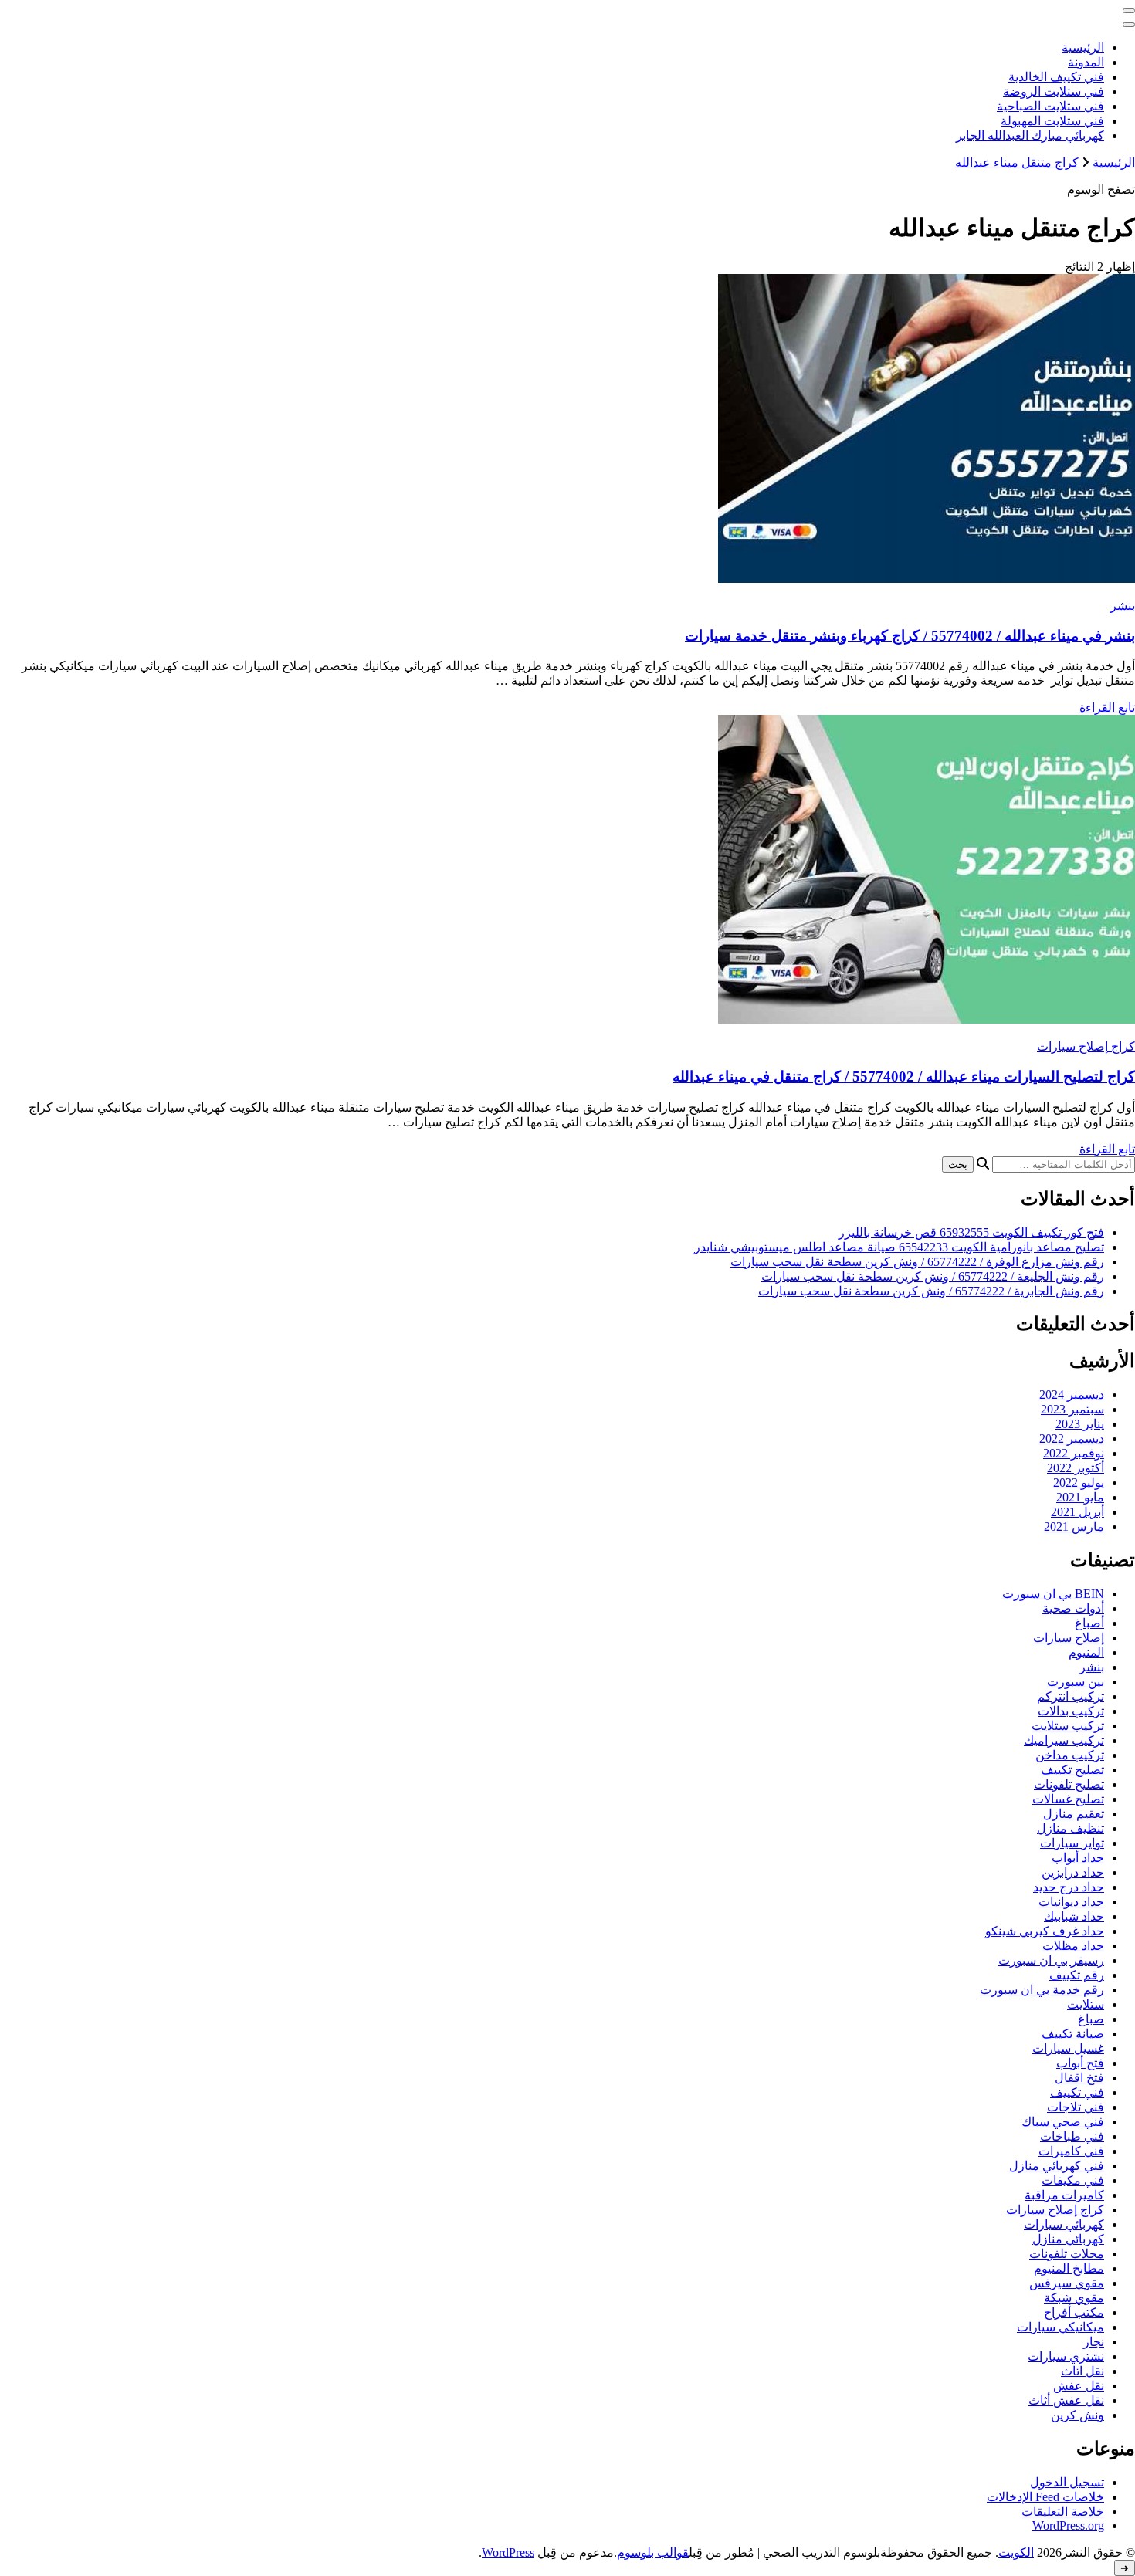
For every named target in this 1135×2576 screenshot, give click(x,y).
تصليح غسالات (1068, 1799)
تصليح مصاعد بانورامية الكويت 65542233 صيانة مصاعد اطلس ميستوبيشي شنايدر (899, 1247)
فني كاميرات (1071, 2151)
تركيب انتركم (1071, 1696)
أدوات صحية (1073, 1608)
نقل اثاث (1082, 2371)
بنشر (1123, 606)
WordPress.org (1068, 2525)
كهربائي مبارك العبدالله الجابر (1030, 135)
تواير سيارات (1072, 1843)
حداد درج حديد (1069, 1887)
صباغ (1091, 2019)
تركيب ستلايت (1068, 1726)
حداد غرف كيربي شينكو (1045, 1931)
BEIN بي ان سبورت (1053, 1594)
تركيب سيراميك (1064, 1740)
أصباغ (1089, 1623)
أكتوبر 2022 (1076, 1468)
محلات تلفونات (1067, 2254)
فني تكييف (1077, 2092)
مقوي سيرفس (1067, 2283)
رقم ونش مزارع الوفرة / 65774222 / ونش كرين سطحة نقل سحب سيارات (917, 1262)
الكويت (1016, 2552)
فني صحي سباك (1063, 2122)
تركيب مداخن (1070, 1755)
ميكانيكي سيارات (1060, 2327)
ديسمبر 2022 (1072, 1439)
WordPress (508, 2552)
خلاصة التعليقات (1063, 2512)
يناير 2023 (1080, 1424)
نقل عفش (1079, 2386)
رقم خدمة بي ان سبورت (1042, 1990)
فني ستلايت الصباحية (1050, 106)
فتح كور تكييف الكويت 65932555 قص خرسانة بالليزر (971, 1232)
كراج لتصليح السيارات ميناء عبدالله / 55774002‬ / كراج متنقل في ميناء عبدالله (904, 1076)
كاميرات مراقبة (1064, 2195)
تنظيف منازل (1071, 1828)
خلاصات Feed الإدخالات (1045, 2497)
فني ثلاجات (1076, 2107)
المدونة (1086, 62)
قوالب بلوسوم (653, 2552)
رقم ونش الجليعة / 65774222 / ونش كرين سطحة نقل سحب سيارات (933, 1276)
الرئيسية (1083, 47)
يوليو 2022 (1079, 1483)
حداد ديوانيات (1071, 1902)
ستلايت (1086, 2004)
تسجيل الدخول (1067, 2482)
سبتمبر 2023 (1072, 1409)
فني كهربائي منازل (1057, 2166)
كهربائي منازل (1068, 2239)
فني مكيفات (1073, 2180)
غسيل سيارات (1068, 2048)
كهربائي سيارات (1064, 2224)
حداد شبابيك (1074, 1916)
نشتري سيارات (1066, 2356)
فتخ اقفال (1079, 2078)
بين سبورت (1076, 1682)
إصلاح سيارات (1069, 1638)
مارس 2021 (1074, 1527)
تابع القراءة (1107, 707)
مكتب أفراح (1074, 2312)
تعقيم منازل (1074, 1814)
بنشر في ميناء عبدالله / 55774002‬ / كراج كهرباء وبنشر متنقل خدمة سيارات (910, 636)
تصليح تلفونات (1069, 1784)
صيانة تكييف (1073, 2034)
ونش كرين (1077, 2415)
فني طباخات (1072, 2136)
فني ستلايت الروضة (1054, 91)
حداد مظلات (1073, 1946)
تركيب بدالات (1071, 1711)
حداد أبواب (1078, 1858)
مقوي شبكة (1074, 2298)
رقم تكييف (1077, 1975)
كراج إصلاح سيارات (1086, 1046)
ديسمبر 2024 (1072, 1395)
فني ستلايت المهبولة (1052, 121)
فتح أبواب (1080, 2063)
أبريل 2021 (1077, 1512)
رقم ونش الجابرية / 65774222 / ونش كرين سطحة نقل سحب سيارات (931, 1291)
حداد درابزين (1073, 1872)
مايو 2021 (1080, 1497)
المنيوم (1086, 1652)
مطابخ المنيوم (1069, 2268)
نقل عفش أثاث (1066, 2400)
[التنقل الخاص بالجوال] (1129, 11)
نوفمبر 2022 (1074, 1453)
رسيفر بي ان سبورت (1051, 1960)
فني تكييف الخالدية (1056, 77)
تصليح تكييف (1072, 1770)
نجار (1094, 2342)
